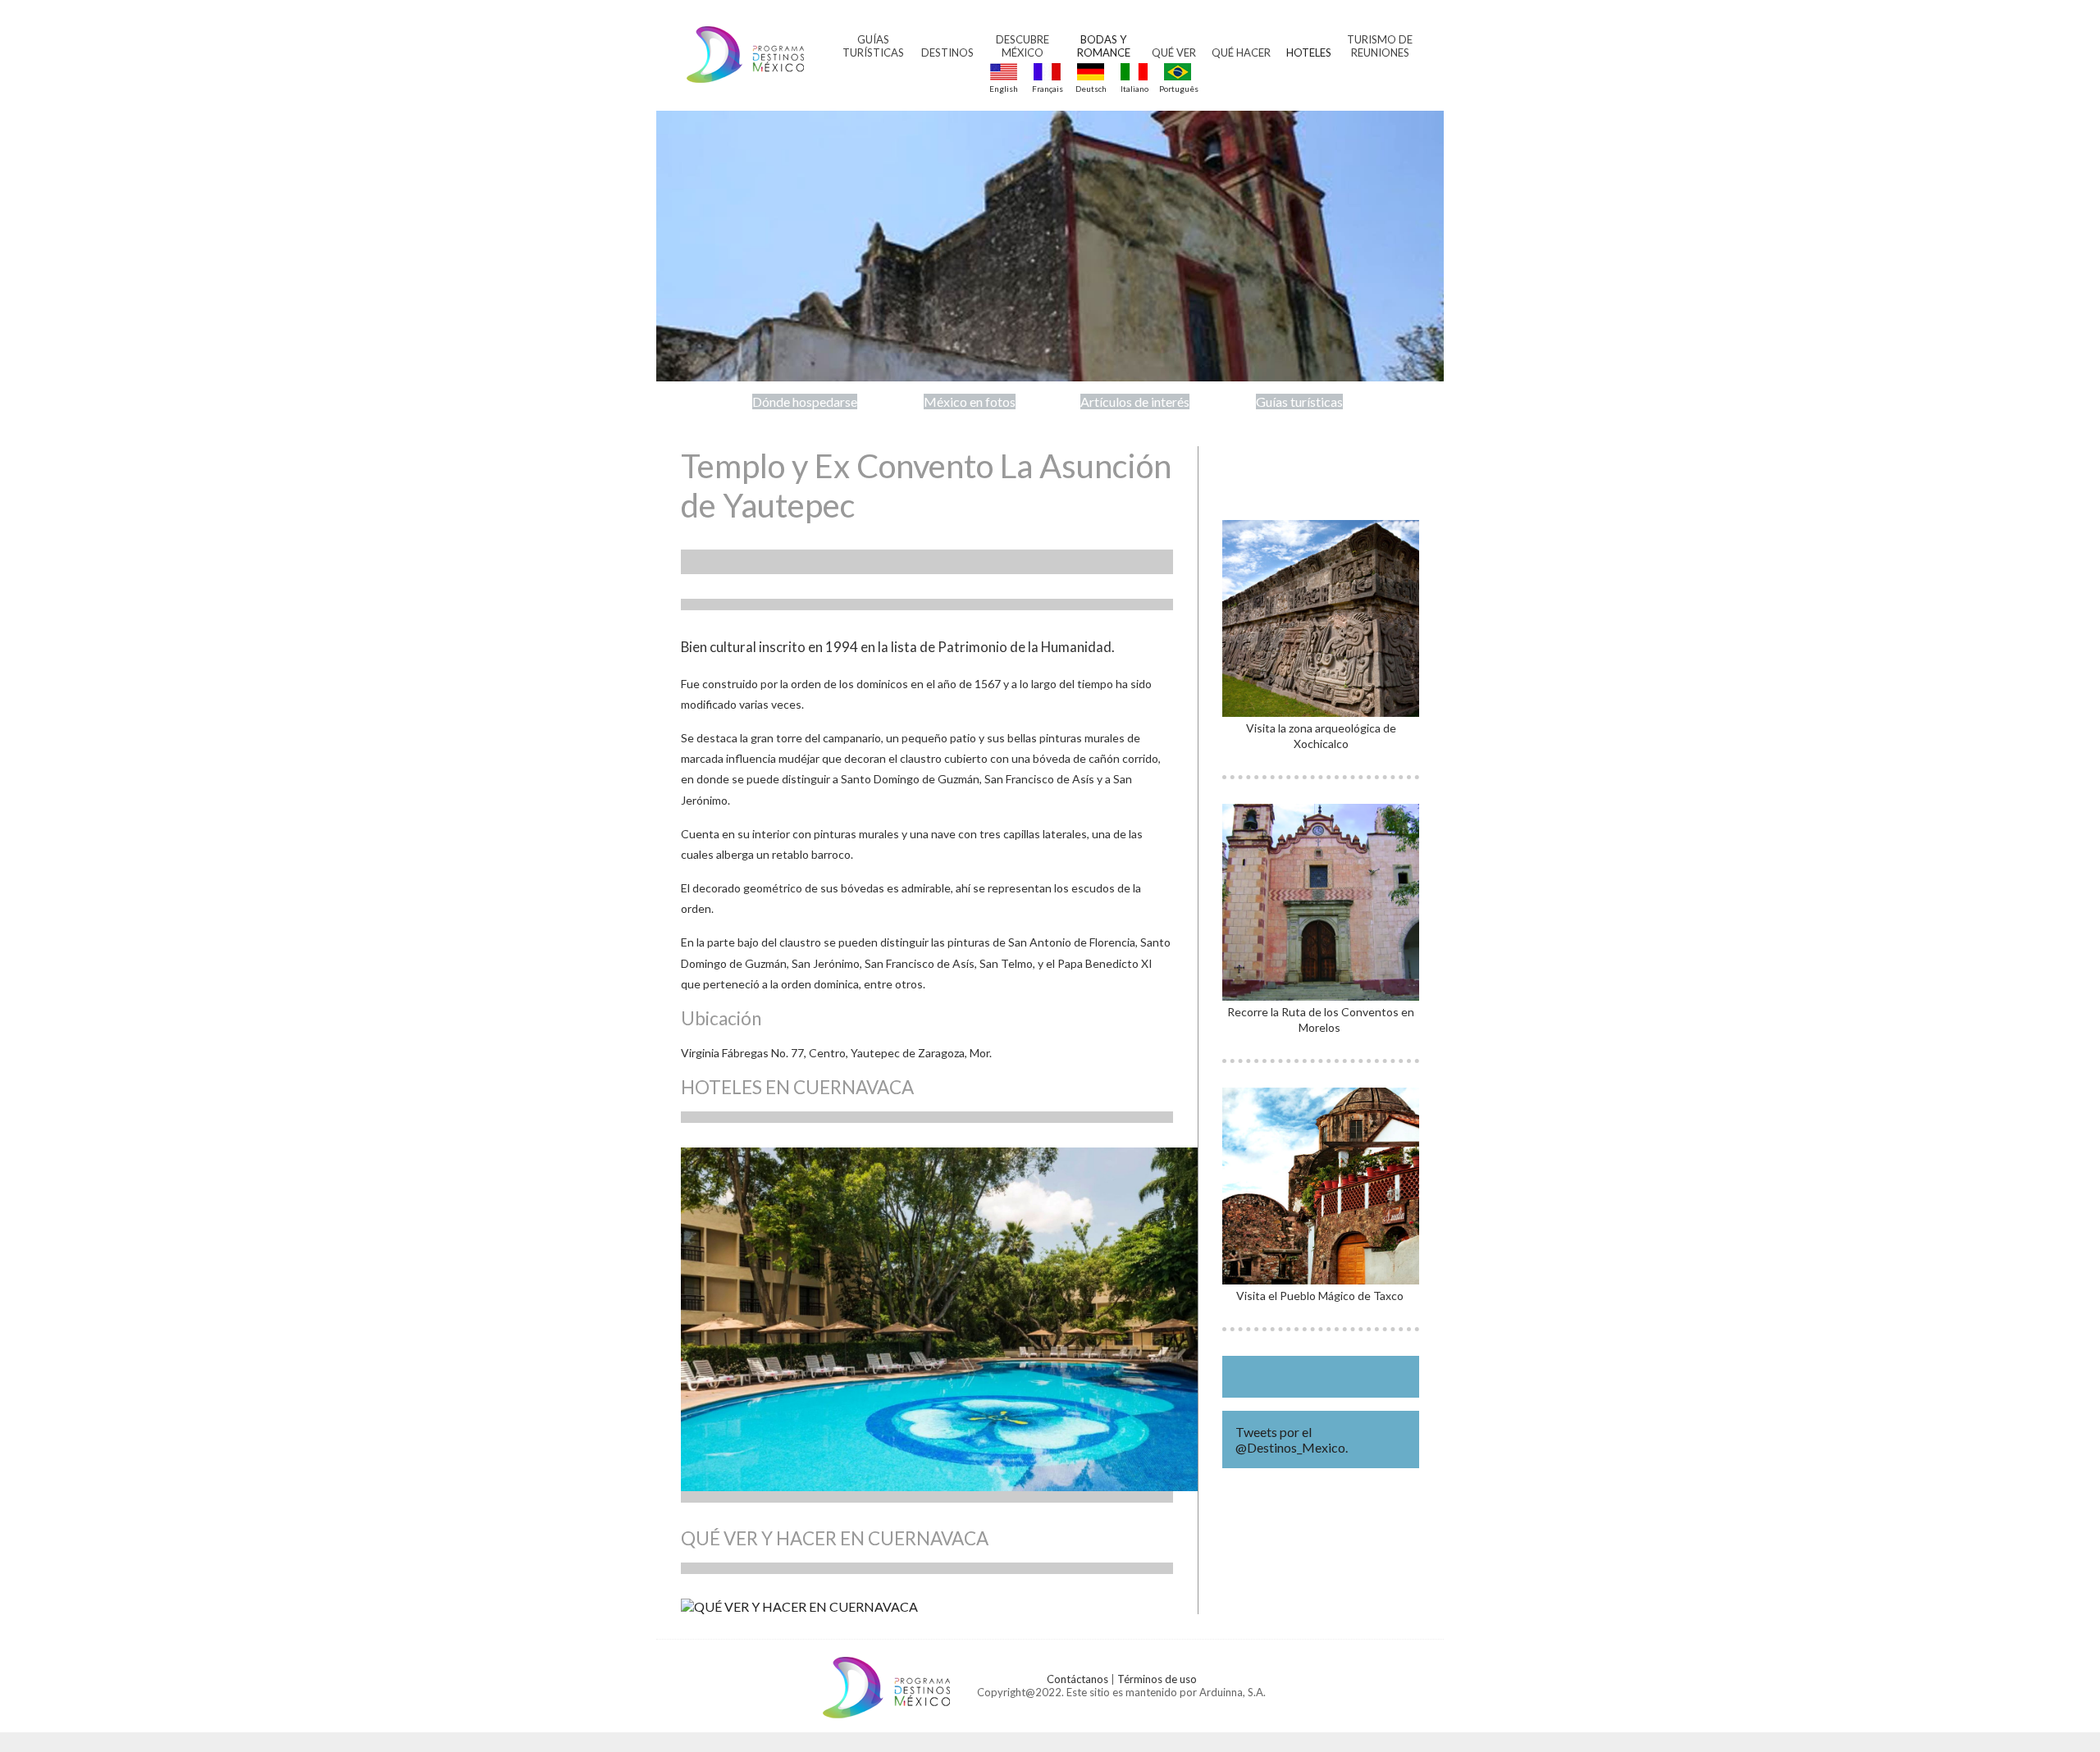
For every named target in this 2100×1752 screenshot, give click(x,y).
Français (1048, 89)
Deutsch (1091, 89)
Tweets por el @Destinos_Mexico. (1292, 1439)
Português (1178, 89)
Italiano (1134, 89)
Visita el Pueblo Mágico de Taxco (1321, 1296)
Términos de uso (1157, 1679)
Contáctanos (1077, 1679)
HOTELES (1309, 52)
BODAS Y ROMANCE (1104, 46)
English (1004, 89)
